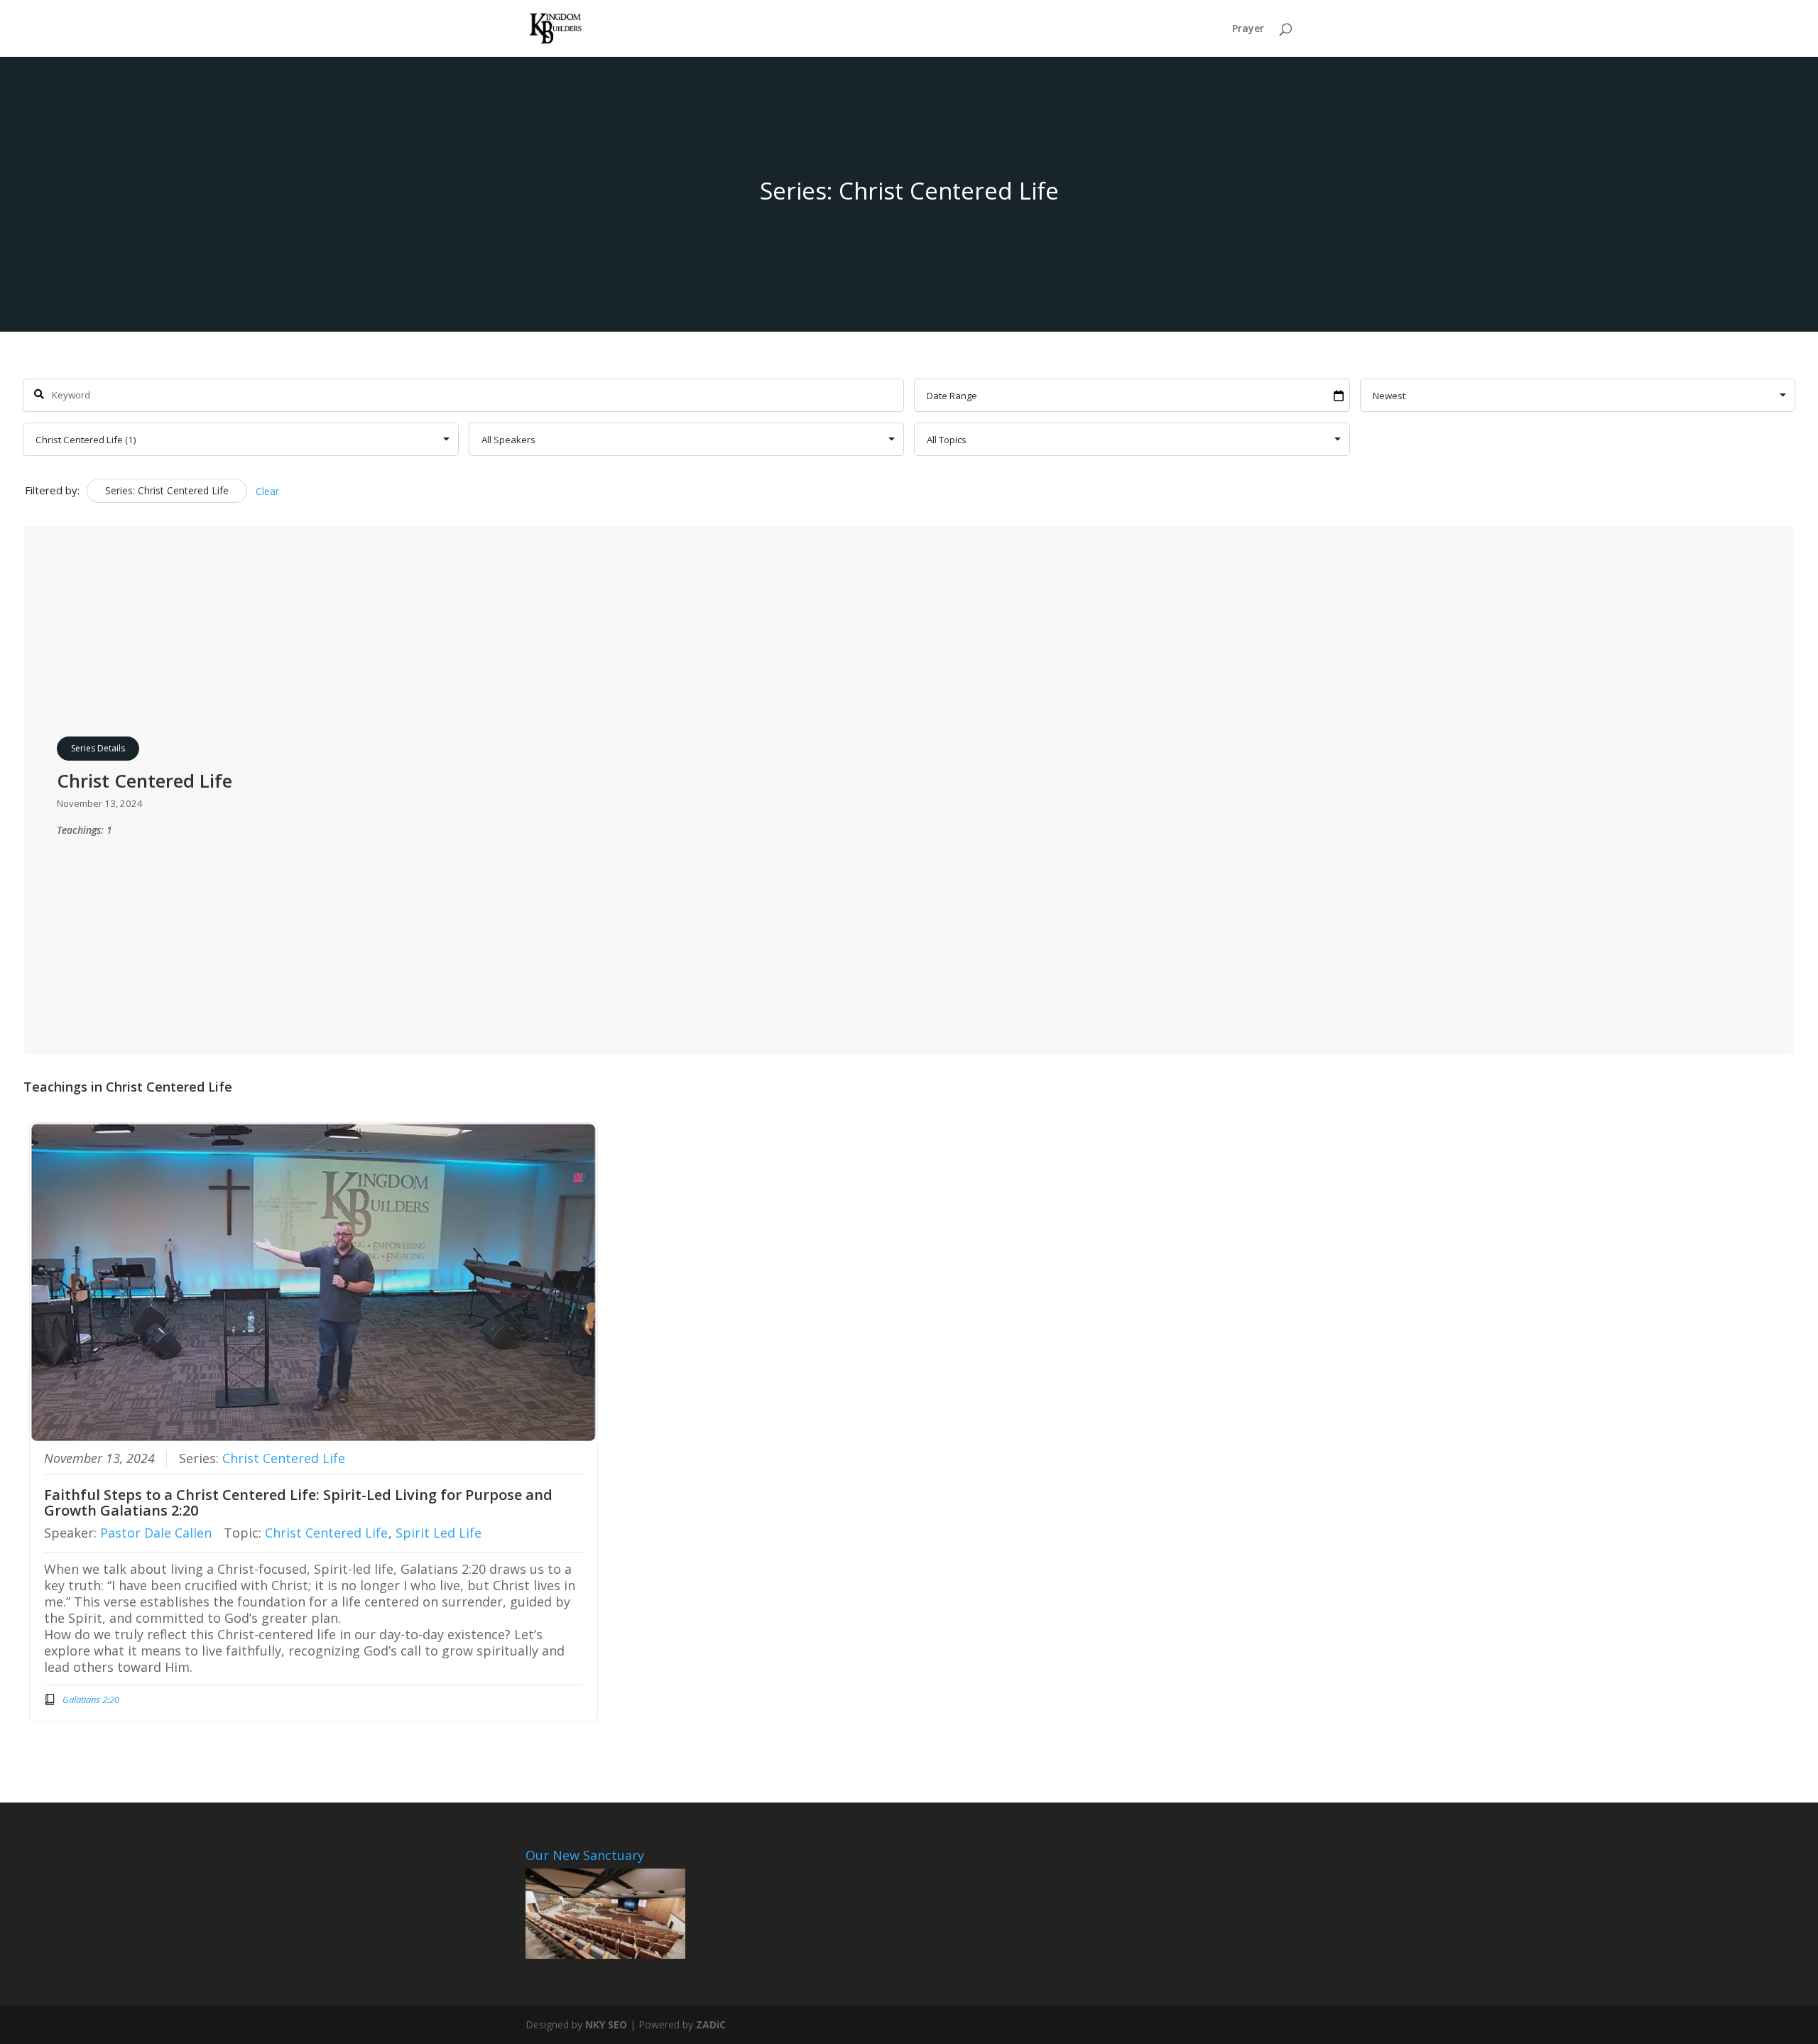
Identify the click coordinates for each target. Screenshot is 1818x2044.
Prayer (1248, 29)
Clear (267, 491)
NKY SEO (606, 2024)
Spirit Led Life (439, 1533)
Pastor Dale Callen (156, 1533)
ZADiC (711, 2024)
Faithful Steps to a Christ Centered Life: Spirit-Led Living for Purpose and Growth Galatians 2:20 (298, 1502)
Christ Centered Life (284, 1458)
